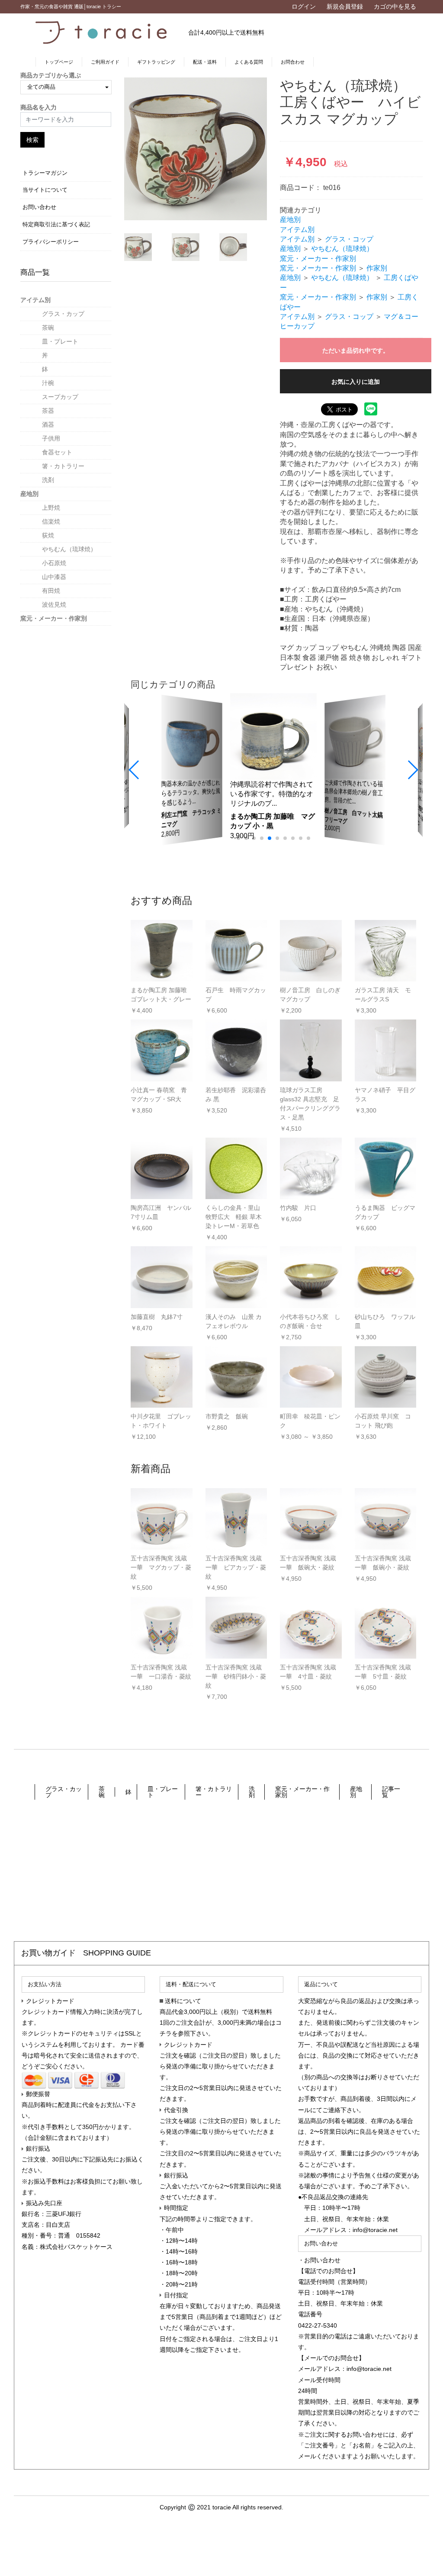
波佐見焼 (54, 605)
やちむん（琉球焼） (69, 549)
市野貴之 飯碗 (227, 1416)
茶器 (48, 411)
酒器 (48, 425)
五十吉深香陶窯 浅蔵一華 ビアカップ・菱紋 (236, 1567)
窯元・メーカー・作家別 (54, 618)
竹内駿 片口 (298, 1208)
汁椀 (48, 383)
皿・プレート (60, 341)
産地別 (29, 494)
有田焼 (51, 591)
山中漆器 (54, 577)
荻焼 (48, 535)
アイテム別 (35, 300)
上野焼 (51, 508)
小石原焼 (54, 563)
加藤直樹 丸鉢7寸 (157, 1317)
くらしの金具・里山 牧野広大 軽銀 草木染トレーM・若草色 (234, 1217)
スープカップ (60, 397)
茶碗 (48, 328)
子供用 (51, 438)
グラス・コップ (349, 239)
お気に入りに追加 (356, 382)
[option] (196, 149)
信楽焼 (51, 521)
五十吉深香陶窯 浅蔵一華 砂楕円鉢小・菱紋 (236, 1676)
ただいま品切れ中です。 (356, 351)
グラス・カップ (63, 314)
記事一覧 (391, 1792)
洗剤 (48, 480)
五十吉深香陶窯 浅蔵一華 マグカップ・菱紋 (161, 1567)
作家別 (377, 268)
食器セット (57, 452)
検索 (32, 140)
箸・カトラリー (63, 466)
